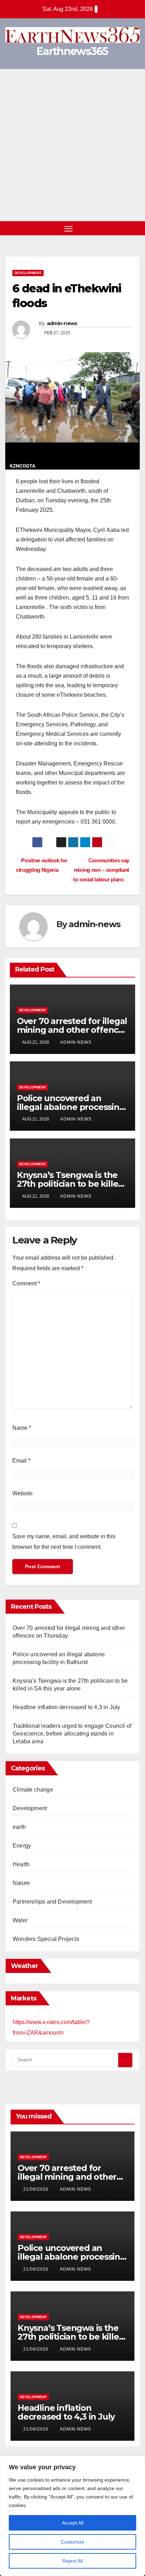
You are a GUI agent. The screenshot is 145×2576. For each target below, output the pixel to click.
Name (22, 1428)
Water (20, 1920)
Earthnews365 (72, 51)
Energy (22, 1846)
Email (21, 1461)
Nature (21, 1883)
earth (19, 1827)
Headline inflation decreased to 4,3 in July (67, 1707)
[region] (72, 2516)
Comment (26, 1283)
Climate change (33, 1790)
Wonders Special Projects (46, 1939)
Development (28, 273)
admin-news (62, 323)
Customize (73, 2542)
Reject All (72, 2561)
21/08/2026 (37, 2189)
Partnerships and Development (52, 1902)
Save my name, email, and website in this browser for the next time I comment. (64, 1542)
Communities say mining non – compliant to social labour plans (101, 870)
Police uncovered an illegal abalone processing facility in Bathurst (71, 1107)
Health (21, 1864)
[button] (123, 228)
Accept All (73, 2523)
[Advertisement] (72, 145)
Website (23, 1493)
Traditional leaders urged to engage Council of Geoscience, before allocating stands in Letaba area (72, 1734)
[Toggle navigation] (69, 228)
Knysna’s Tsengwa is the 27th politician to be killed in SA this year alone (70, 1184)
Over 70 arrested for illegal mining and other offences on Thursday (72, 1030)
